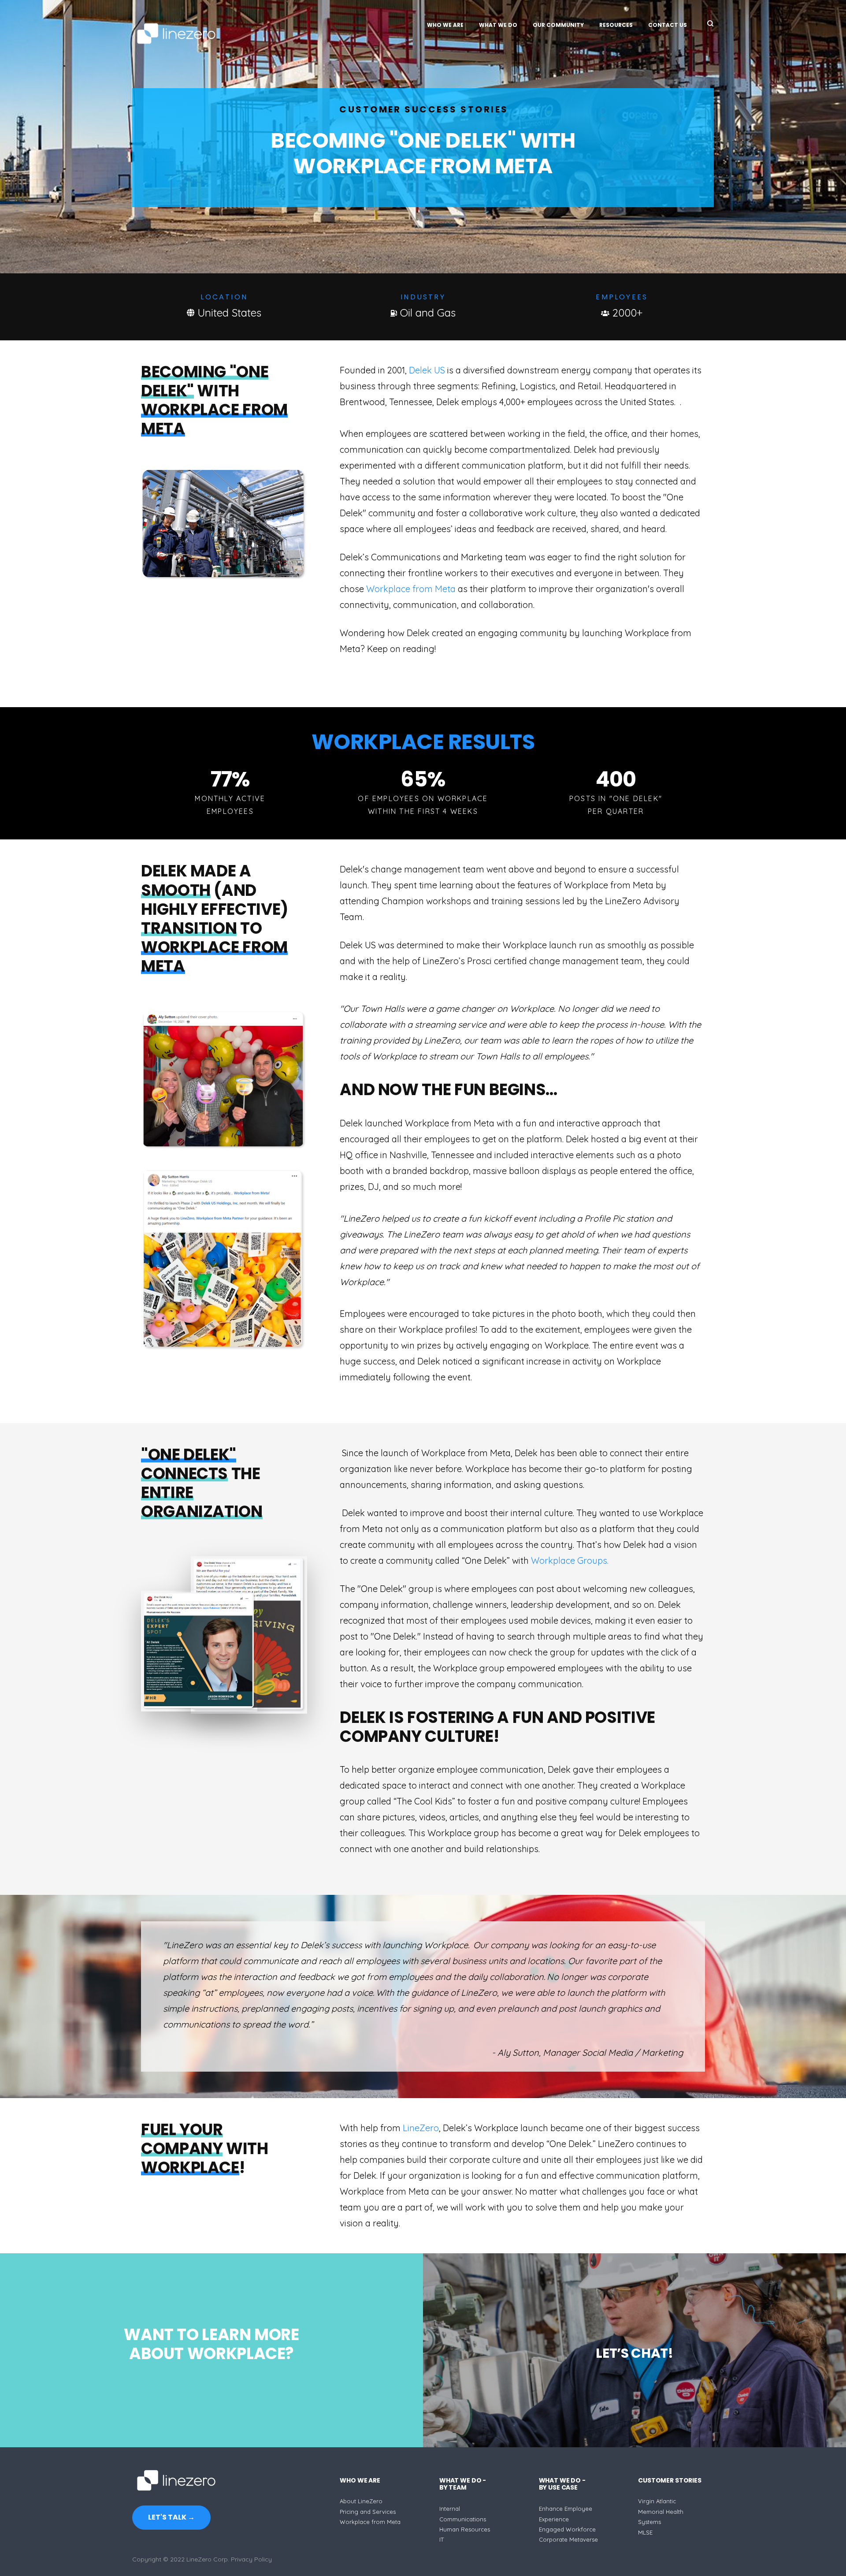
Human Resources (465, 2529)
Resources (616, 25)
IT (442, 2539)
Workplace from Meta (411, 589)
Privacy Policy (251, 2559)
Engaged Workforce (567, 2529)
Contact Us (668, 25)
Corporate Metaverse (568, 2539)
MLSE (645, 2532)
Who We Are (445, 25)
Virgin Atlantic (657, 2501)
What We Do (498, 25)
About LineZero (361, 2501)
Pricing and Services (368, 2512)
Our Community (558, 25)
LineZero (421, 2128)
